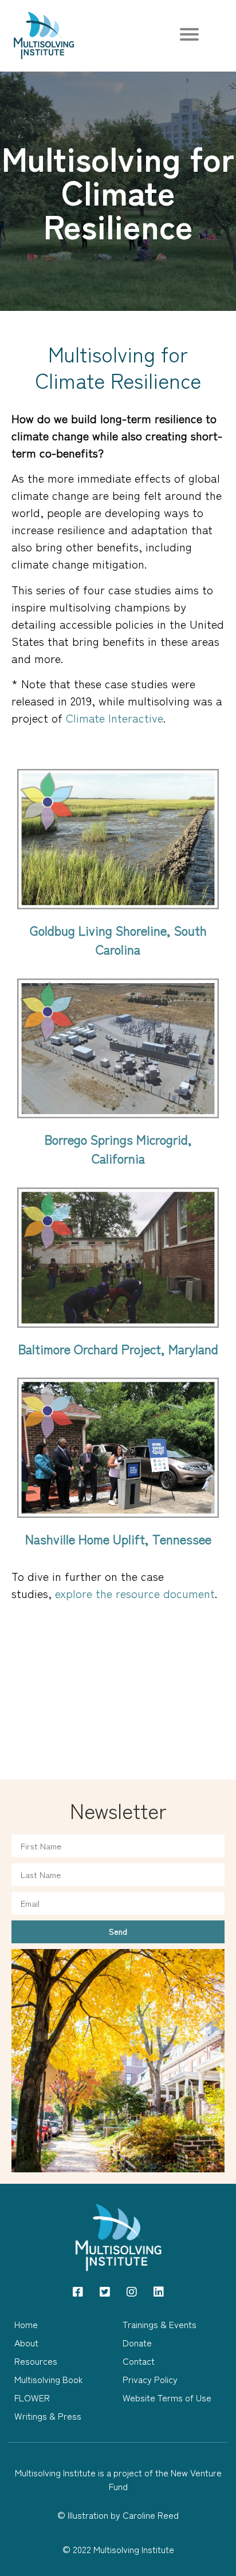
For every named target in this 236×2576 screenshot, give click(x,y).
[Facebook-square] (78, 2292)
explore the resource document (135, 1593)
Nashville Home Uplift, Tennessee (118, 1539)
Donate (137, 2342)
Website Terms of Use (167, 2397)
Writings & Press (48, 2416)
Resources (36, 2361)
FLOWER (32, 2397)
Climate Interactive (115, 718)
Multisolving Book (48, 2379)
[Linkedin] (159, 2292)
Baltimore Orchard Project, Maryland (118, 1348)
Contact (139, 2361)
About (26, 2342)
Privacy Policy (150, 2379)
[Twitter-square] (105, 2292)
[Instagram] (132, 2292)
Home (26, 2324)
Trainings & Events (160, 2324)
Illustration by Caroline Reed (123, 2515)
